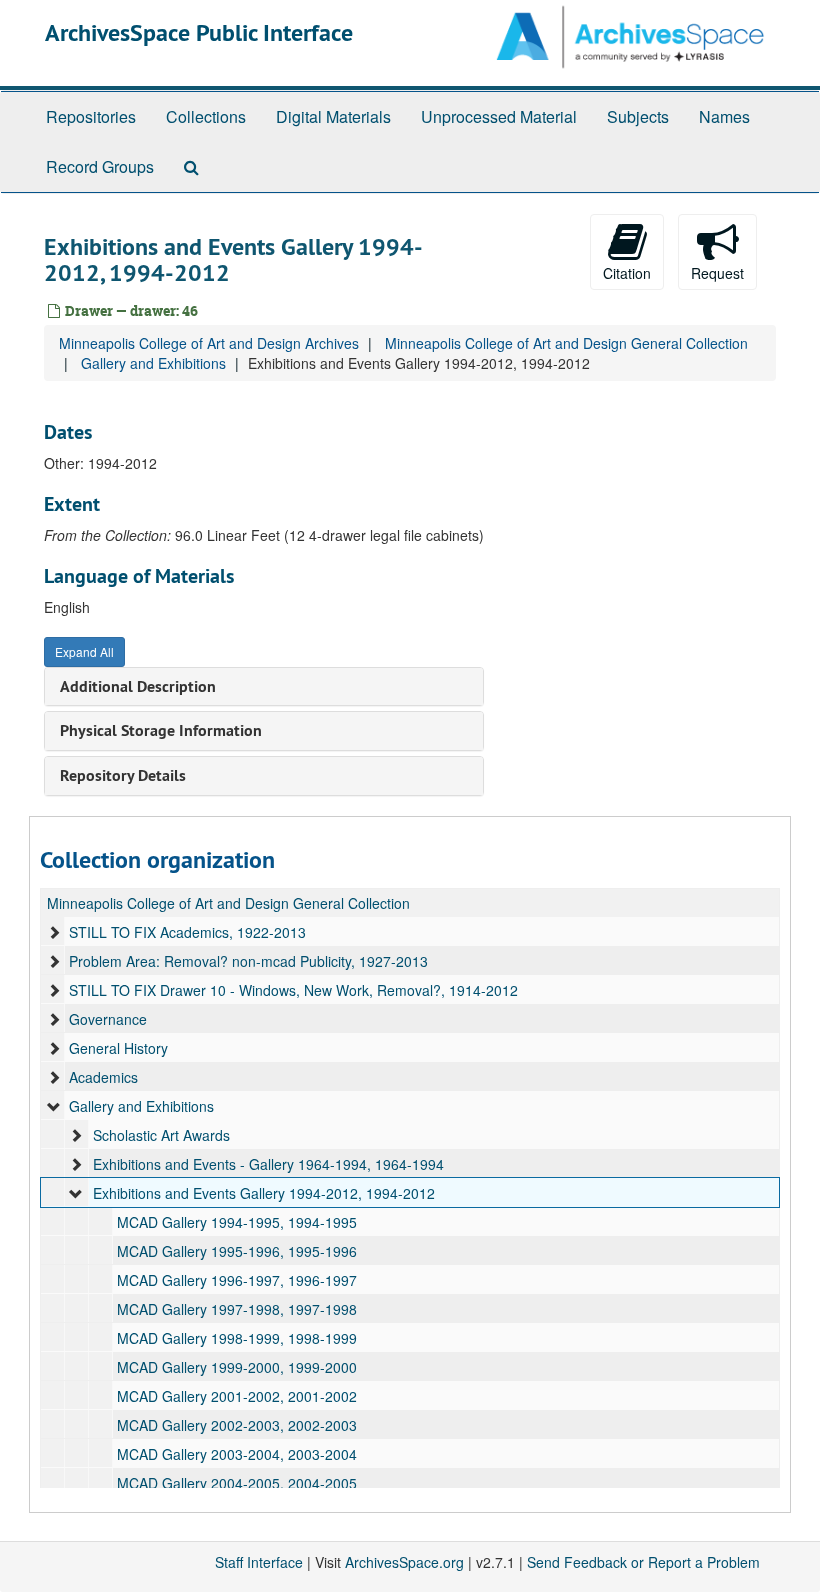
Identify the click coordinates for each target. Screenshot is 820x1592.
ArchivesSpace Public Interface (199, 32)
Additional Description (138, 686)
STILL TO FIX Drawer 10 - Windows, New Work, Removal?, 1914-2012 (293, 990)
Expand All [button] (84, 651)
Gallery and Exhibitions (153, 363)
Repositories (91, 116)
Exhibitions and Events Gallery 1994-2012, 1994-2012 (264, 1193)
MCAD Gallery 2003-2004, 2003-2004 (237, 1454)
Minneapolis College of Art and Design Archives (209, 343)
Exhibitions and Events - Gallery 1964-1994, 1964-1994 (268, 1164)
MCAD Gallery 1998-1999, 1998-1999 (237, 1338)
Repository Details (123, 775)
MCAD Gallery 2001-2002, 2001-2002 (237, 1396)
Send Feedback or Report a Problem (643, 1562)
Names (724, 116)
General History (118, 1048)
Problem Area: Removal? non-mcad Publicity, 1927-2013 (248, 961)
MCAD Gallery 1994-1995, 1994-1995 (237, 1222)
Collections (206, 116)
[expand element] (54, 932)
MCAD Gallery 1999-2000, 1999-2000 (237, 1367)
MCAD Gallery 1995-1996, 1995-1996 (237, 1251)
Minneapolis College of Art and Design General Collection (566, 343)
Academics (103, 1077)
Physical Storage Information (161, 730)
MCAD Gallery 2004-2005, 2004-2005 (237, 1483)
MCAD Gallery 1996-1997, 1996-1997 (237, 1280)
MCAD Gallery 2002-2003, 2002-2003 (237, 1425)
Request (717, 273)
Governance (108, 1019)
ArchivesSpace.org (404, 1562)
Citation (627, 273)
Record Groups (100, 166)
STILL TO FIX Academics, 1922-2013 (187, 932)
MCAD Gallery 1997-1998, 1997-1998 (237, 1309)
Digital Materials (333, 116)
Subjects (638, 116)
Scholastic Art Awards (161, 1135)
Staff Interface (259, 1562)
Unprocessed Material (499, 116)
